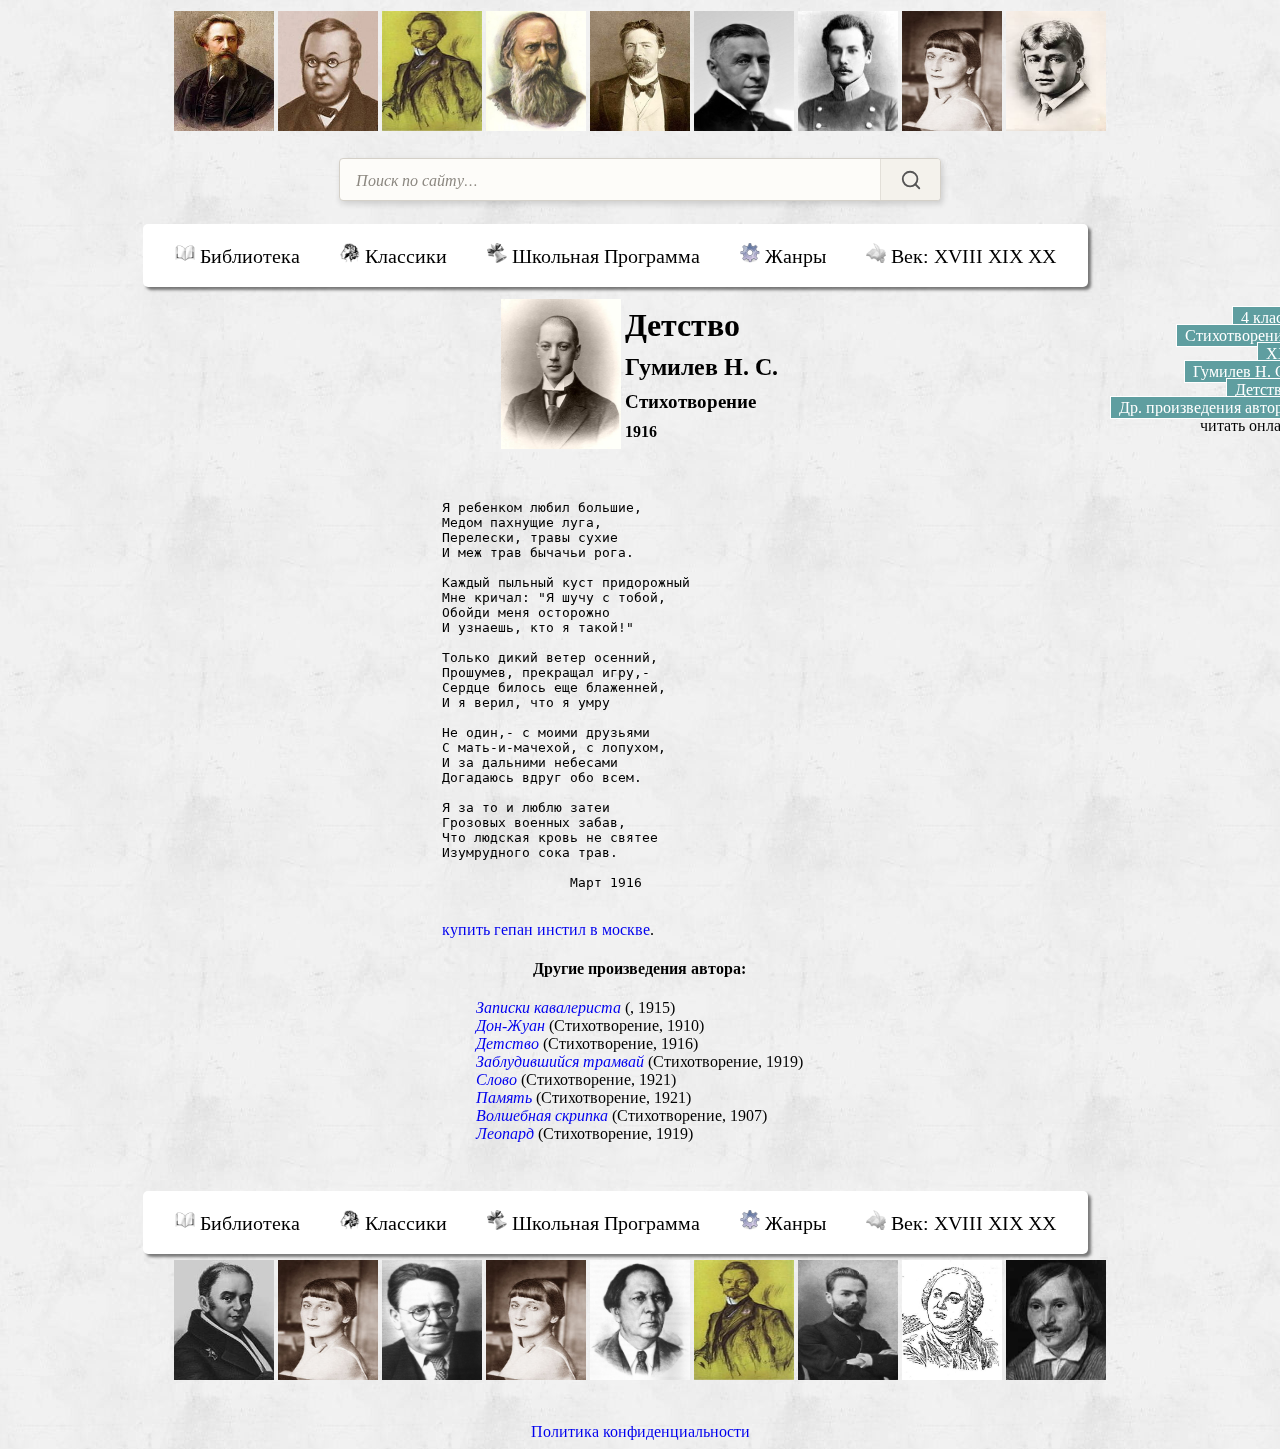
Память (504, 1097)
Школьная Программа (603, 256)
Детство (507, 1043)
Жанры (793, 256)
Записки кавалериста (548, 1007)
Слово (496, 1079)
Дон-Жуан (510, 1025)
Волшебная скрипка (542, 1115)
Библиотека (247, 256)
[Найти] (910, 179)
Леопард (505, 1133)
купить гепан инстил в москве (546, 929)
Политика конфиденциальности (640, 1431)
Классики (403, 256)
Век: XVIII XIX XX (971, 256)
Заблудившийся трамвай (560, 1061)
